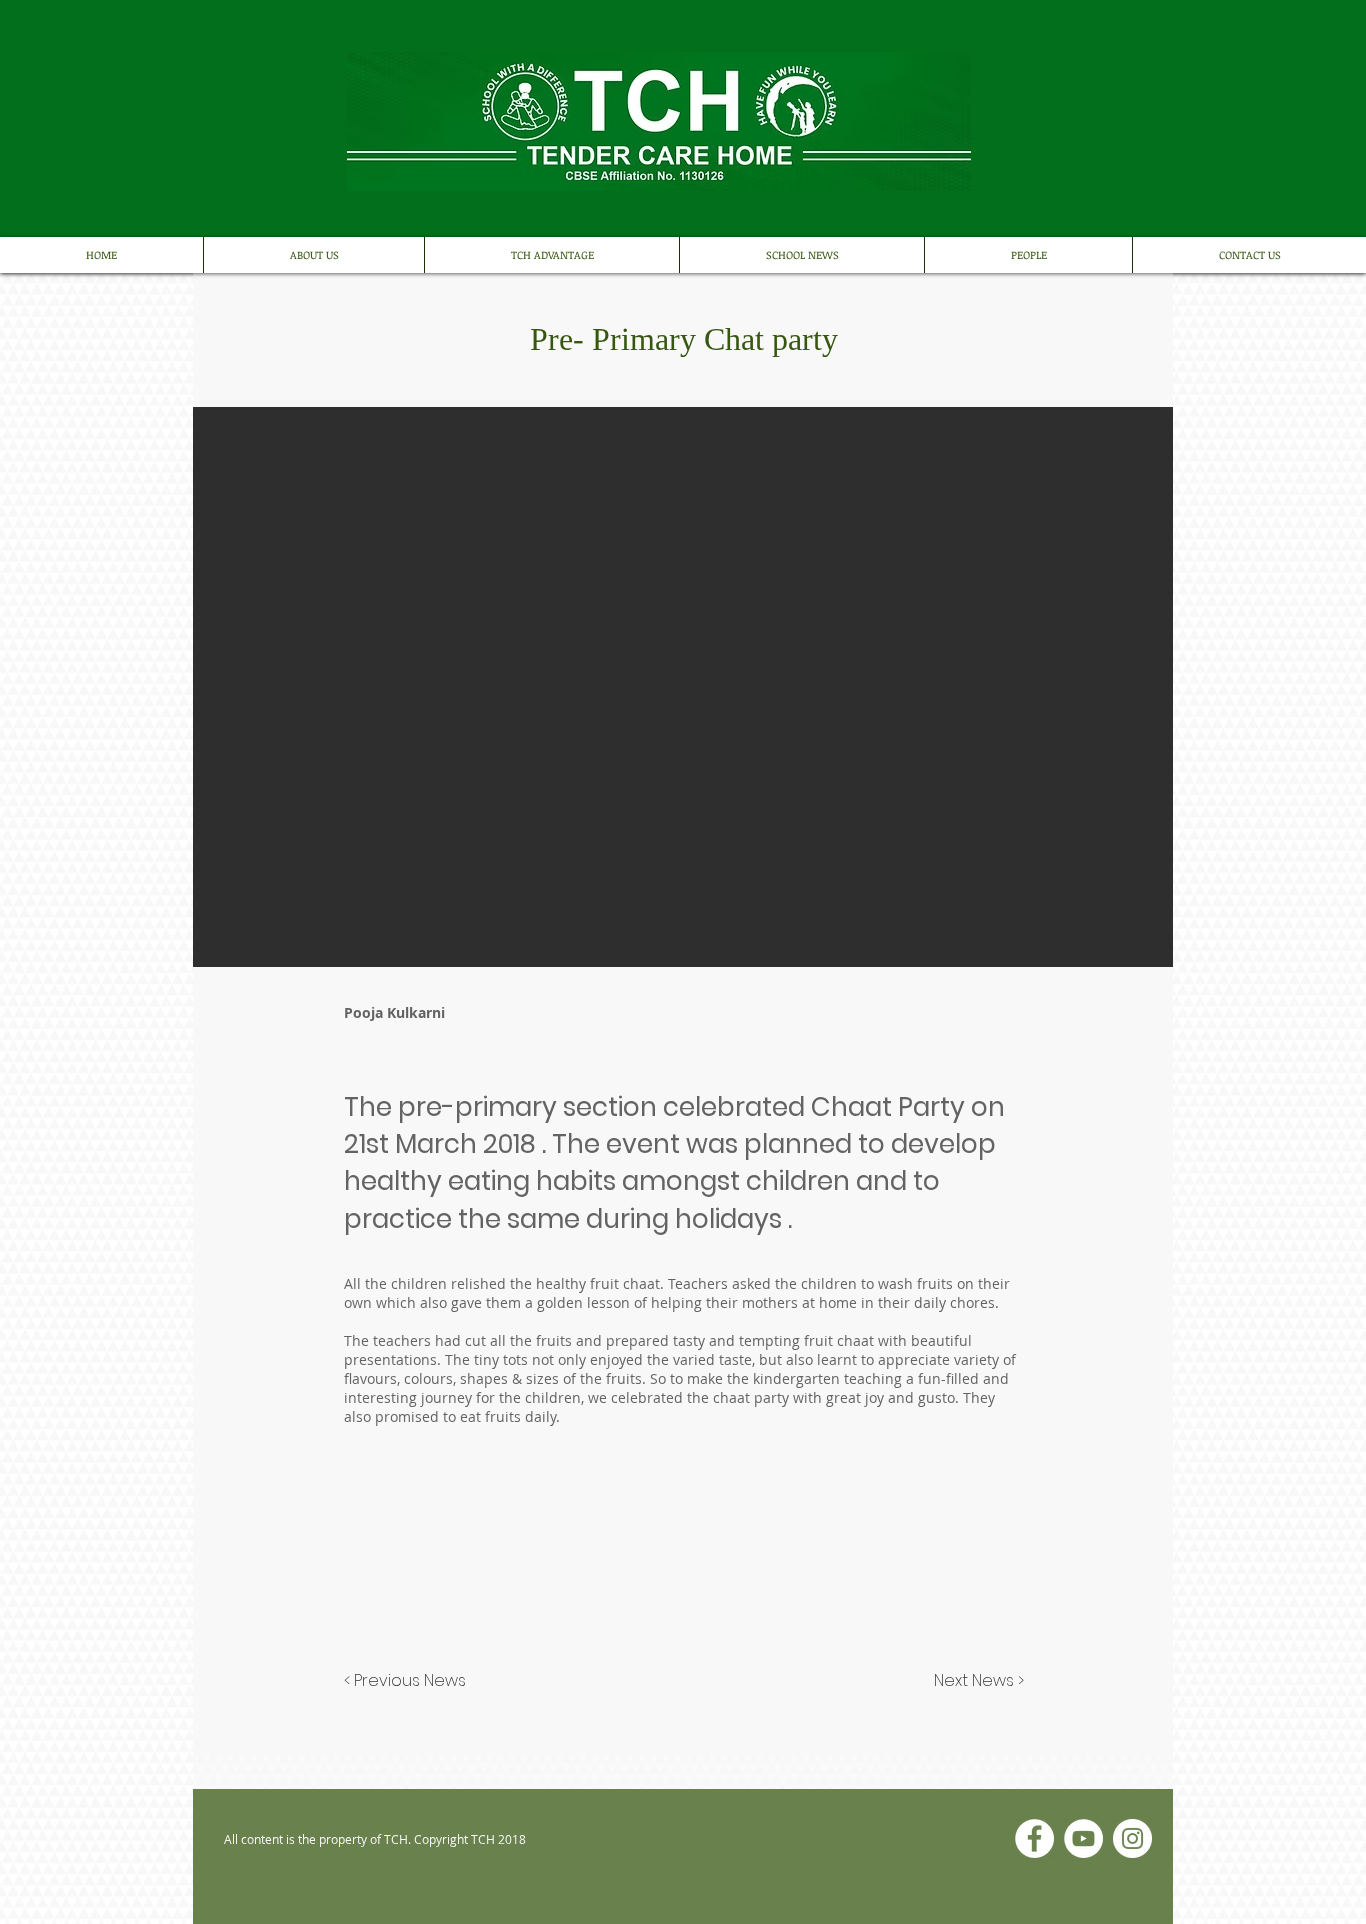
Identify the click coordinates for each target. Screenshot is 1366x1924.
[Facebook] (1034, 1838)
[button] (579, 1617)
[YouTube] (1083, 1838)
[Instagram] (1132, 1838)
